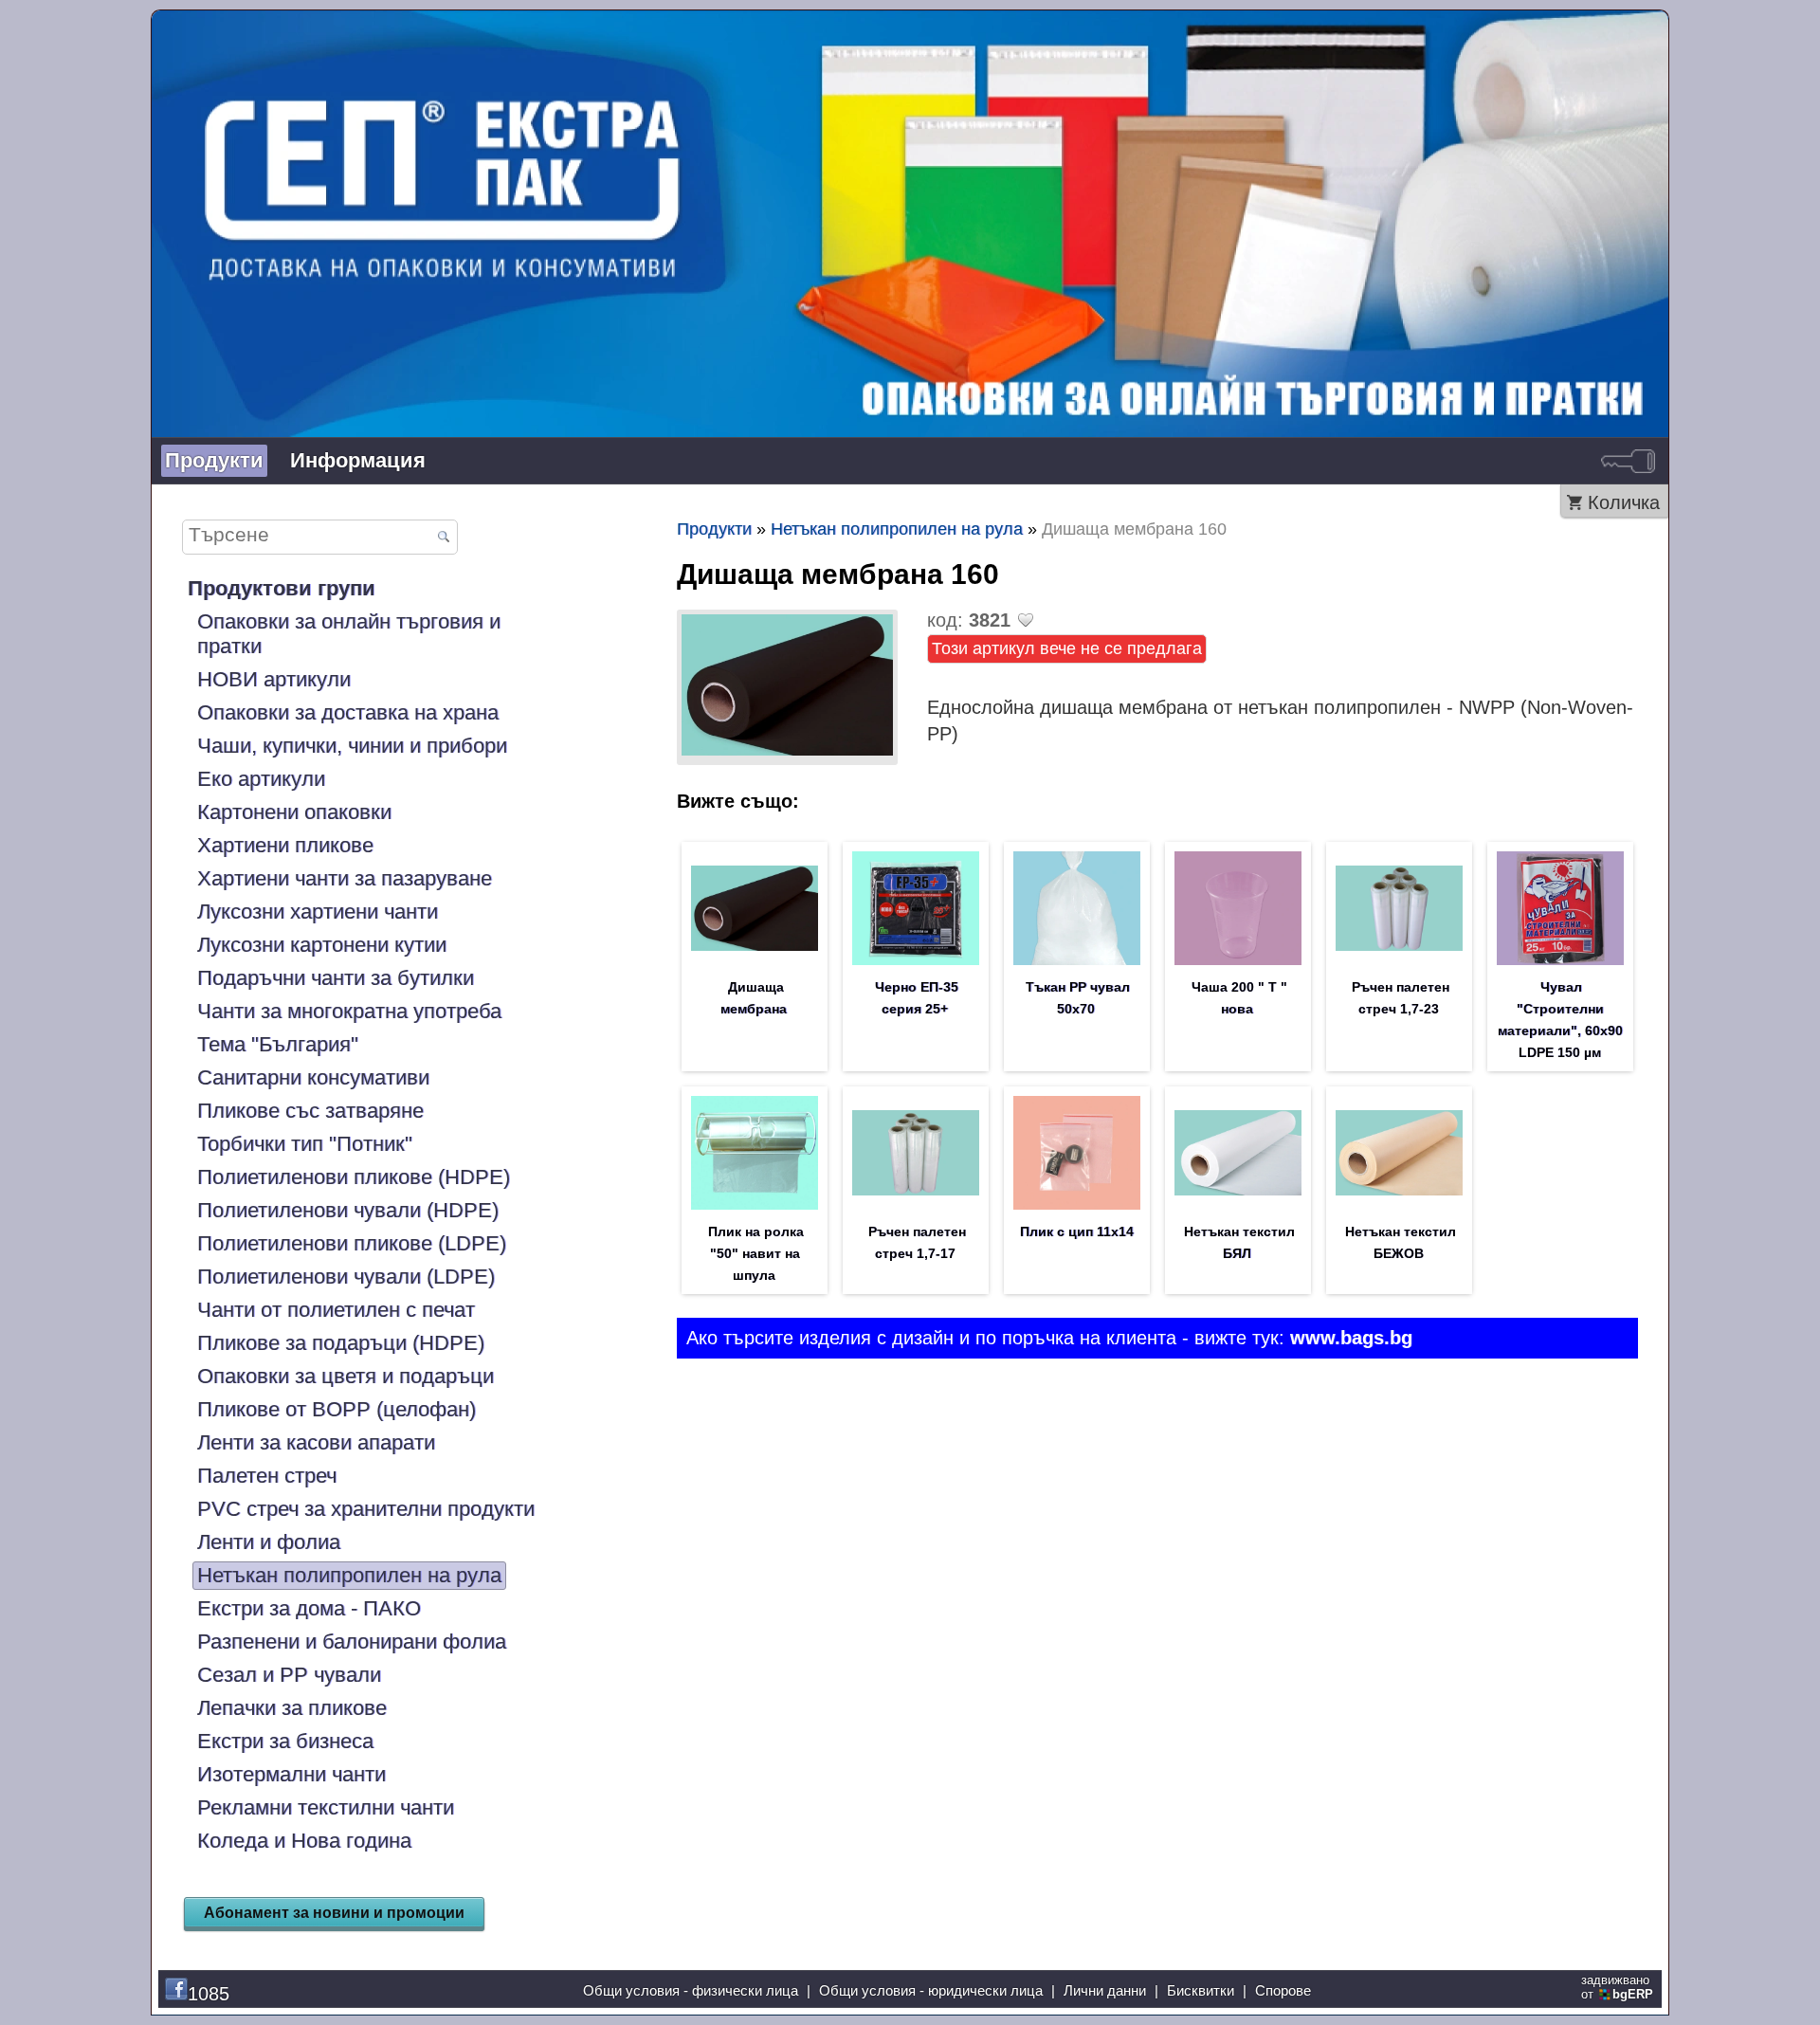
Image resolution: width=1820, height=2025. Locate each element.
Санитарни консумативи (313, 1077)
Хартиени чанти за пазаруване (345, 878)
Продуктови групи (282, 588)
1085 (209, 1994)
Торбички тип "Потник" (305, 1144)
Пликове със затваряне (310, 1111)
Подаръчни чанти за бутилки (336, 978)
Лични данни (1105, 1990)
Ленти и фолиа (269, 1542)
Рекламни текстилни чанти (326, 1807)
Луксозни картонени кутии (322, 945)
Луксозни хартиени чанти (318, 912)
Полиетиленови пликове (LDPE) (352, 1243)
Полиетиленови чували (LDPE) (346, 1277)
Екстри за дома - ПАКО (309, 1608)
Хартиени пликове (285, 845)
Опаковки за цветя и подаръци (346, 1376)
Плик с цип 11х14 (1077, 1231)
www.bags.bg (1351, 1338)
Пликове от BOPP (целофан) (337, 1409)
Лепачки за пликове (292, 1708)
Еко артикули (261, 779)
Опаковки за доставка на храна (348, 712)
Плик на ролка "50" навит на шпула (756, 1253)
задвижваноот (1617, 1987)
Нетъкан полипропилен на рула (349, 1575)
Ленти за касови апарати (316, 1442)
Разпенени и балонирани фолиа (352, 1642)
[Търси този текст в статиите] (443, 538)
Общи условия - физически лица (691, 1990)
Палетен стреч (267, 1476)
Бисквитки (1201, 1990)
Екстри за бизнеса (285, 1741)
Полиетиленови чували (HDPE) (348, 1210)
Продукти (214, 460)
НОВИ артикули (274, 679)
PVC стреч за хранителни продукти (366, 1509)
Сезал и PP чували (289, 1675)
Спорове (1283, 1990)
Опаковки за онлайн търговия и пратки (349, 634)
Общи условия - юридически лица (931, 1990)
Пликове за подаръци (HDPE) (341, 1343)
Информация (358, 460)
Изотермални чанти (291, 1774)
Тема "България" (278, 1044)
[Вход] (1628, 461)
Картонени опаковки (294, 812)
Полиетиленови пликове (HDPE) (354, 1177)
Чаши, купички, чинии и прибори (352, 746)
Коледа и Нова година (304, 1841)
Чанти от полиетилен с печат (336, 1310)
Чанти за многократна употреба (349, 1011)
